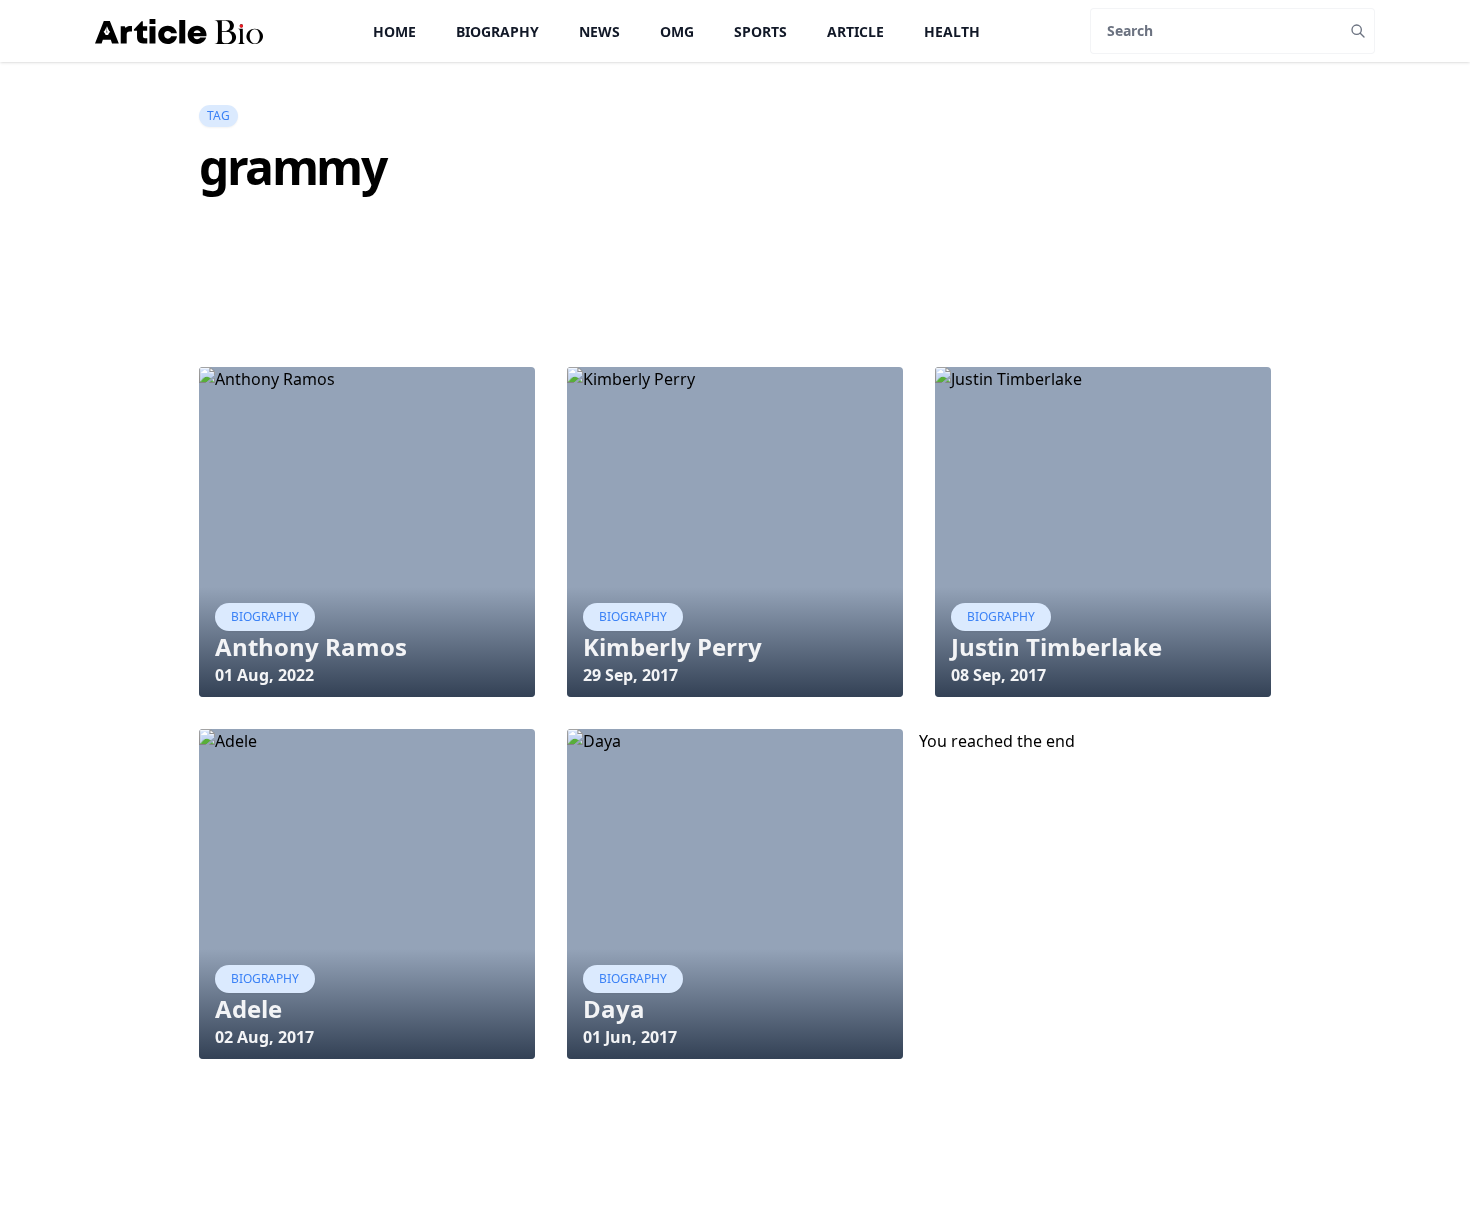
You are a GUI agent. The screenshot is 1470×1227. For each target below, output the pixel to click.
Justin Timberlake (1056, 646)
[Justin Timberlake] (1103, 532)
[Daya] (735, 894)
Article (855, 31)
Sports (760, 31)
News (599, 31)
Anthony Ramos (311, 646)
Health (952, 31)
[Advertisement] (563, 316)
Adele (248, 1008)
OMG (677, 31)
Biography (497, 31)
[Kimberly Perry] (735, 532)
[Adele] (367, 894)
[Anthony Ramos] (367, 532)
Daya (614, 1008)
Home (394, 31)
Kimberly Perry (672, 646)
